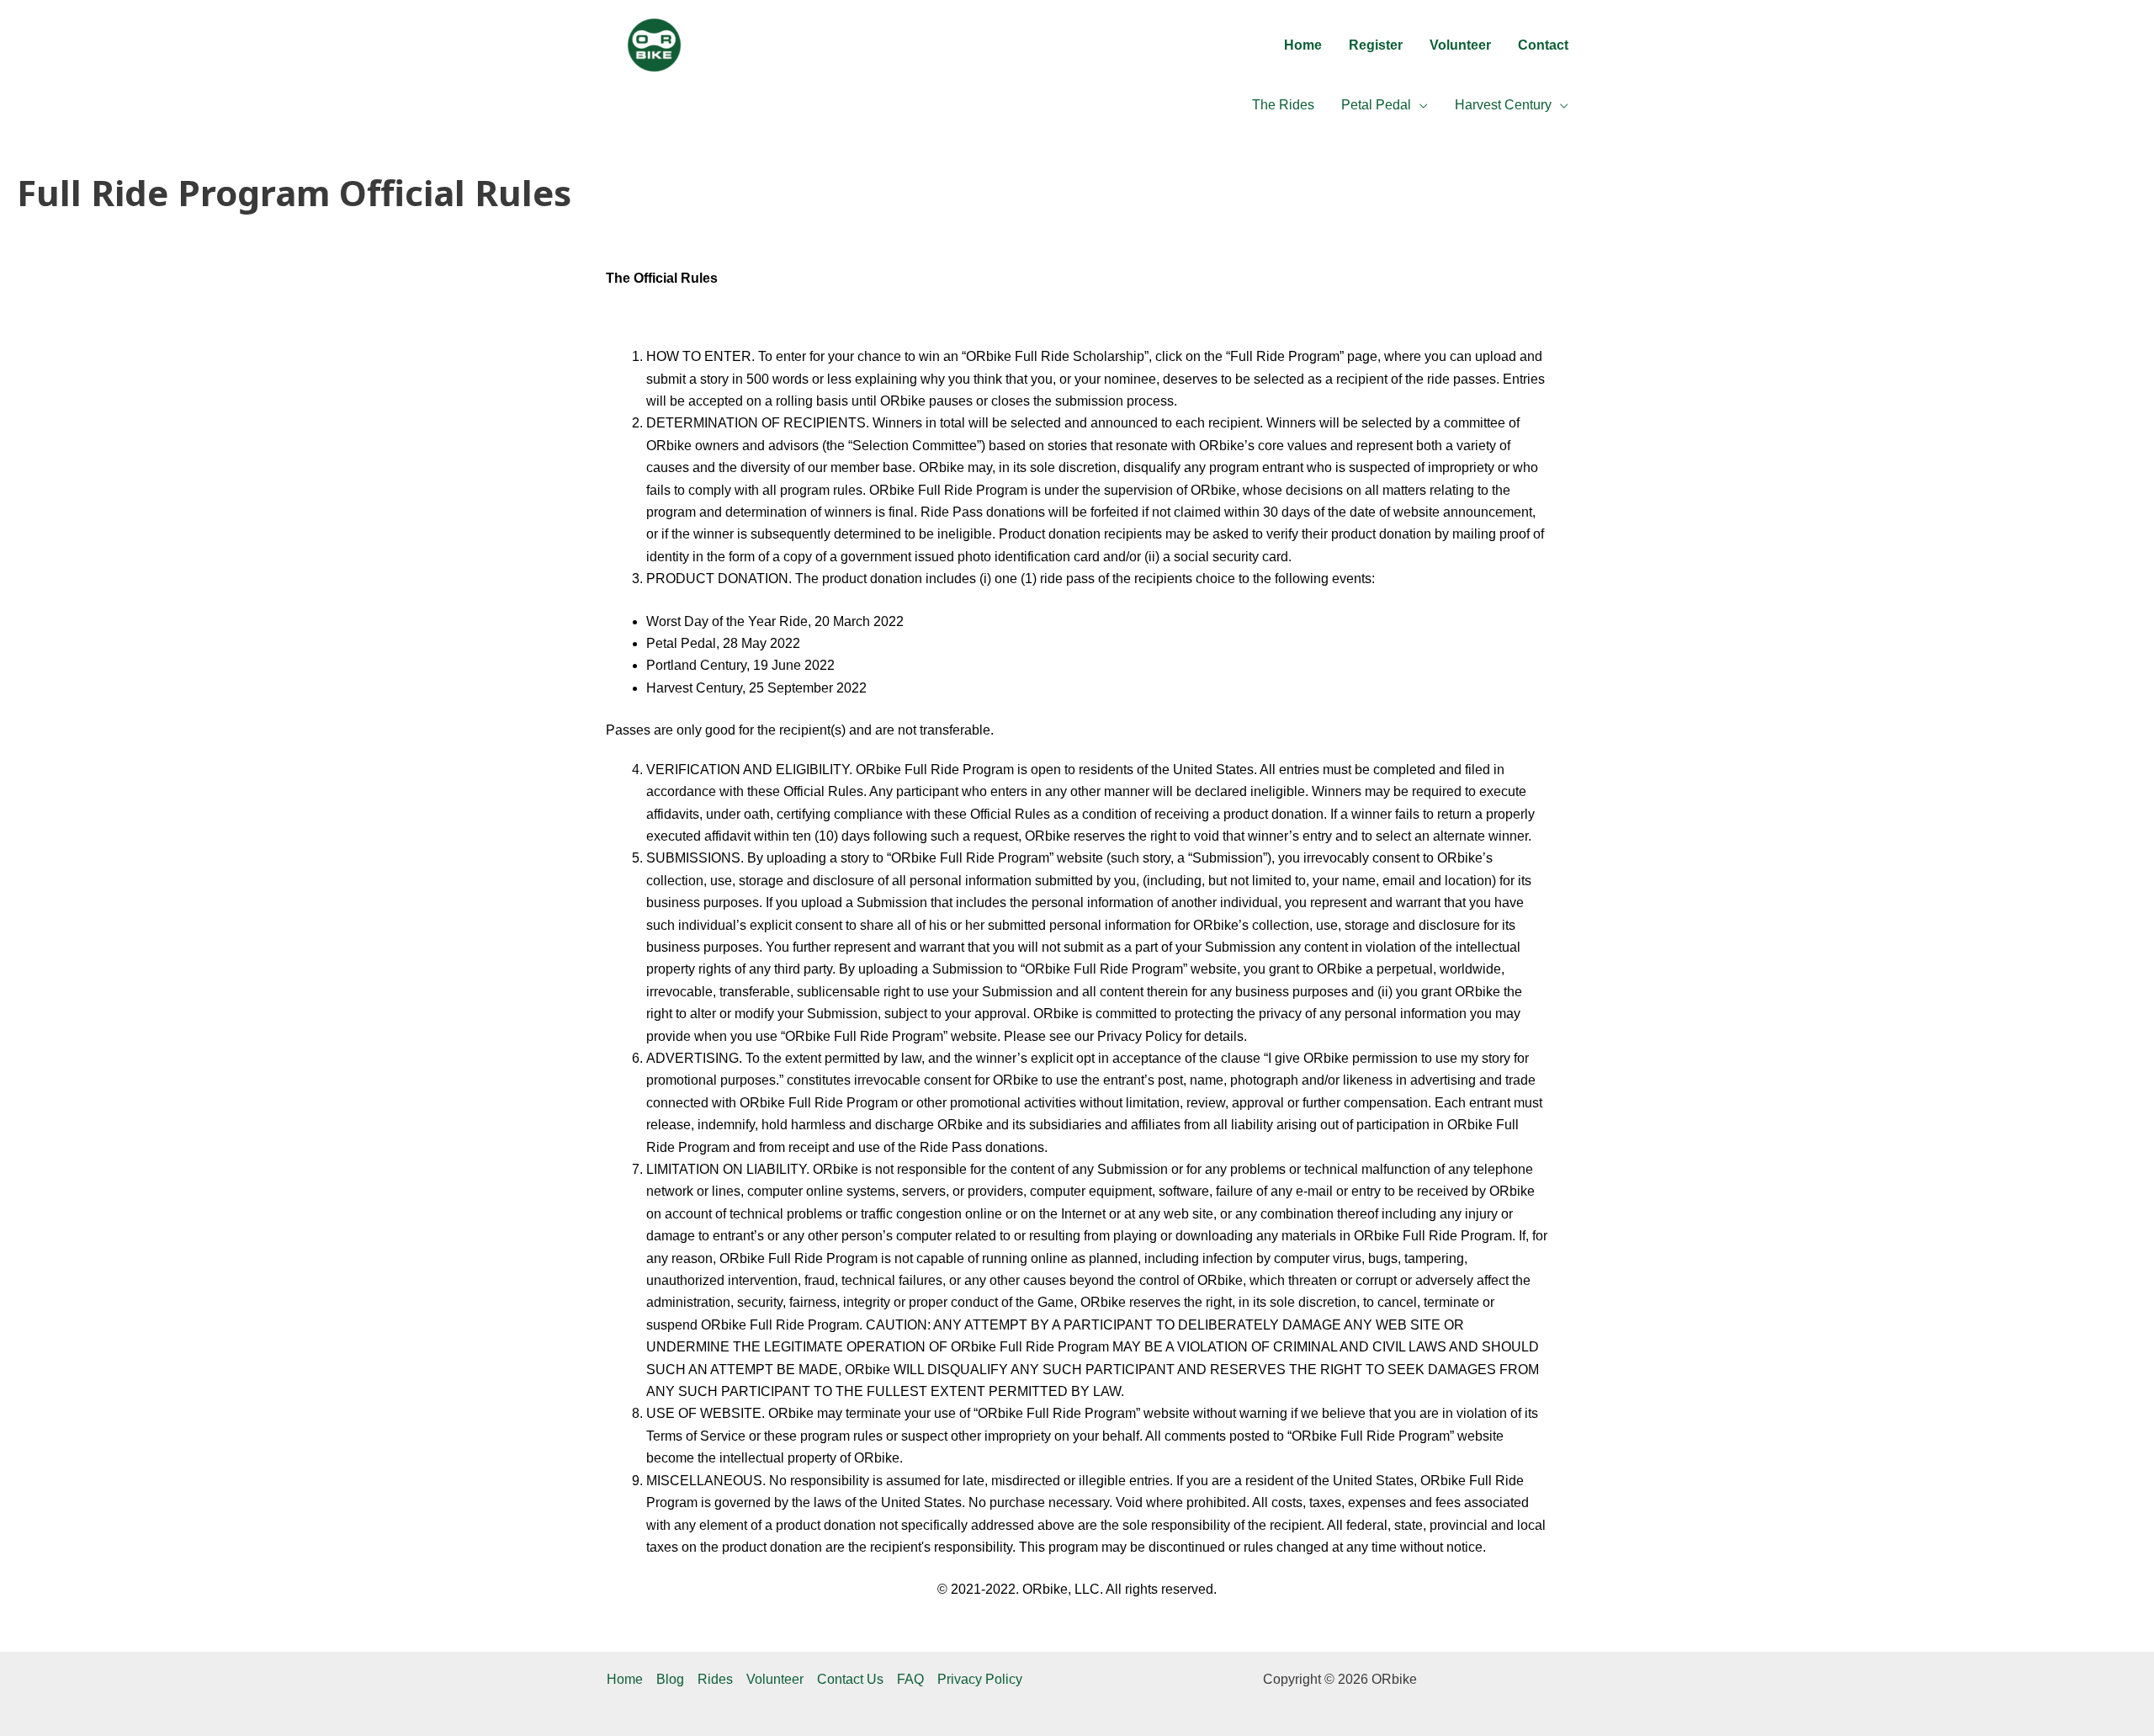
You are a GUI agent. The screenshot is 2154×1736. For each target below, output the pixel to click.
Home (625, 1679)
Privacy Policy (980, 1679)
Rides (715, 1679)
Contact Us (850, 1679)
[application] (1419, 105)
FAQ (910, 1679)
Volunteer (775, 1679)
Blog (670, 1679)
